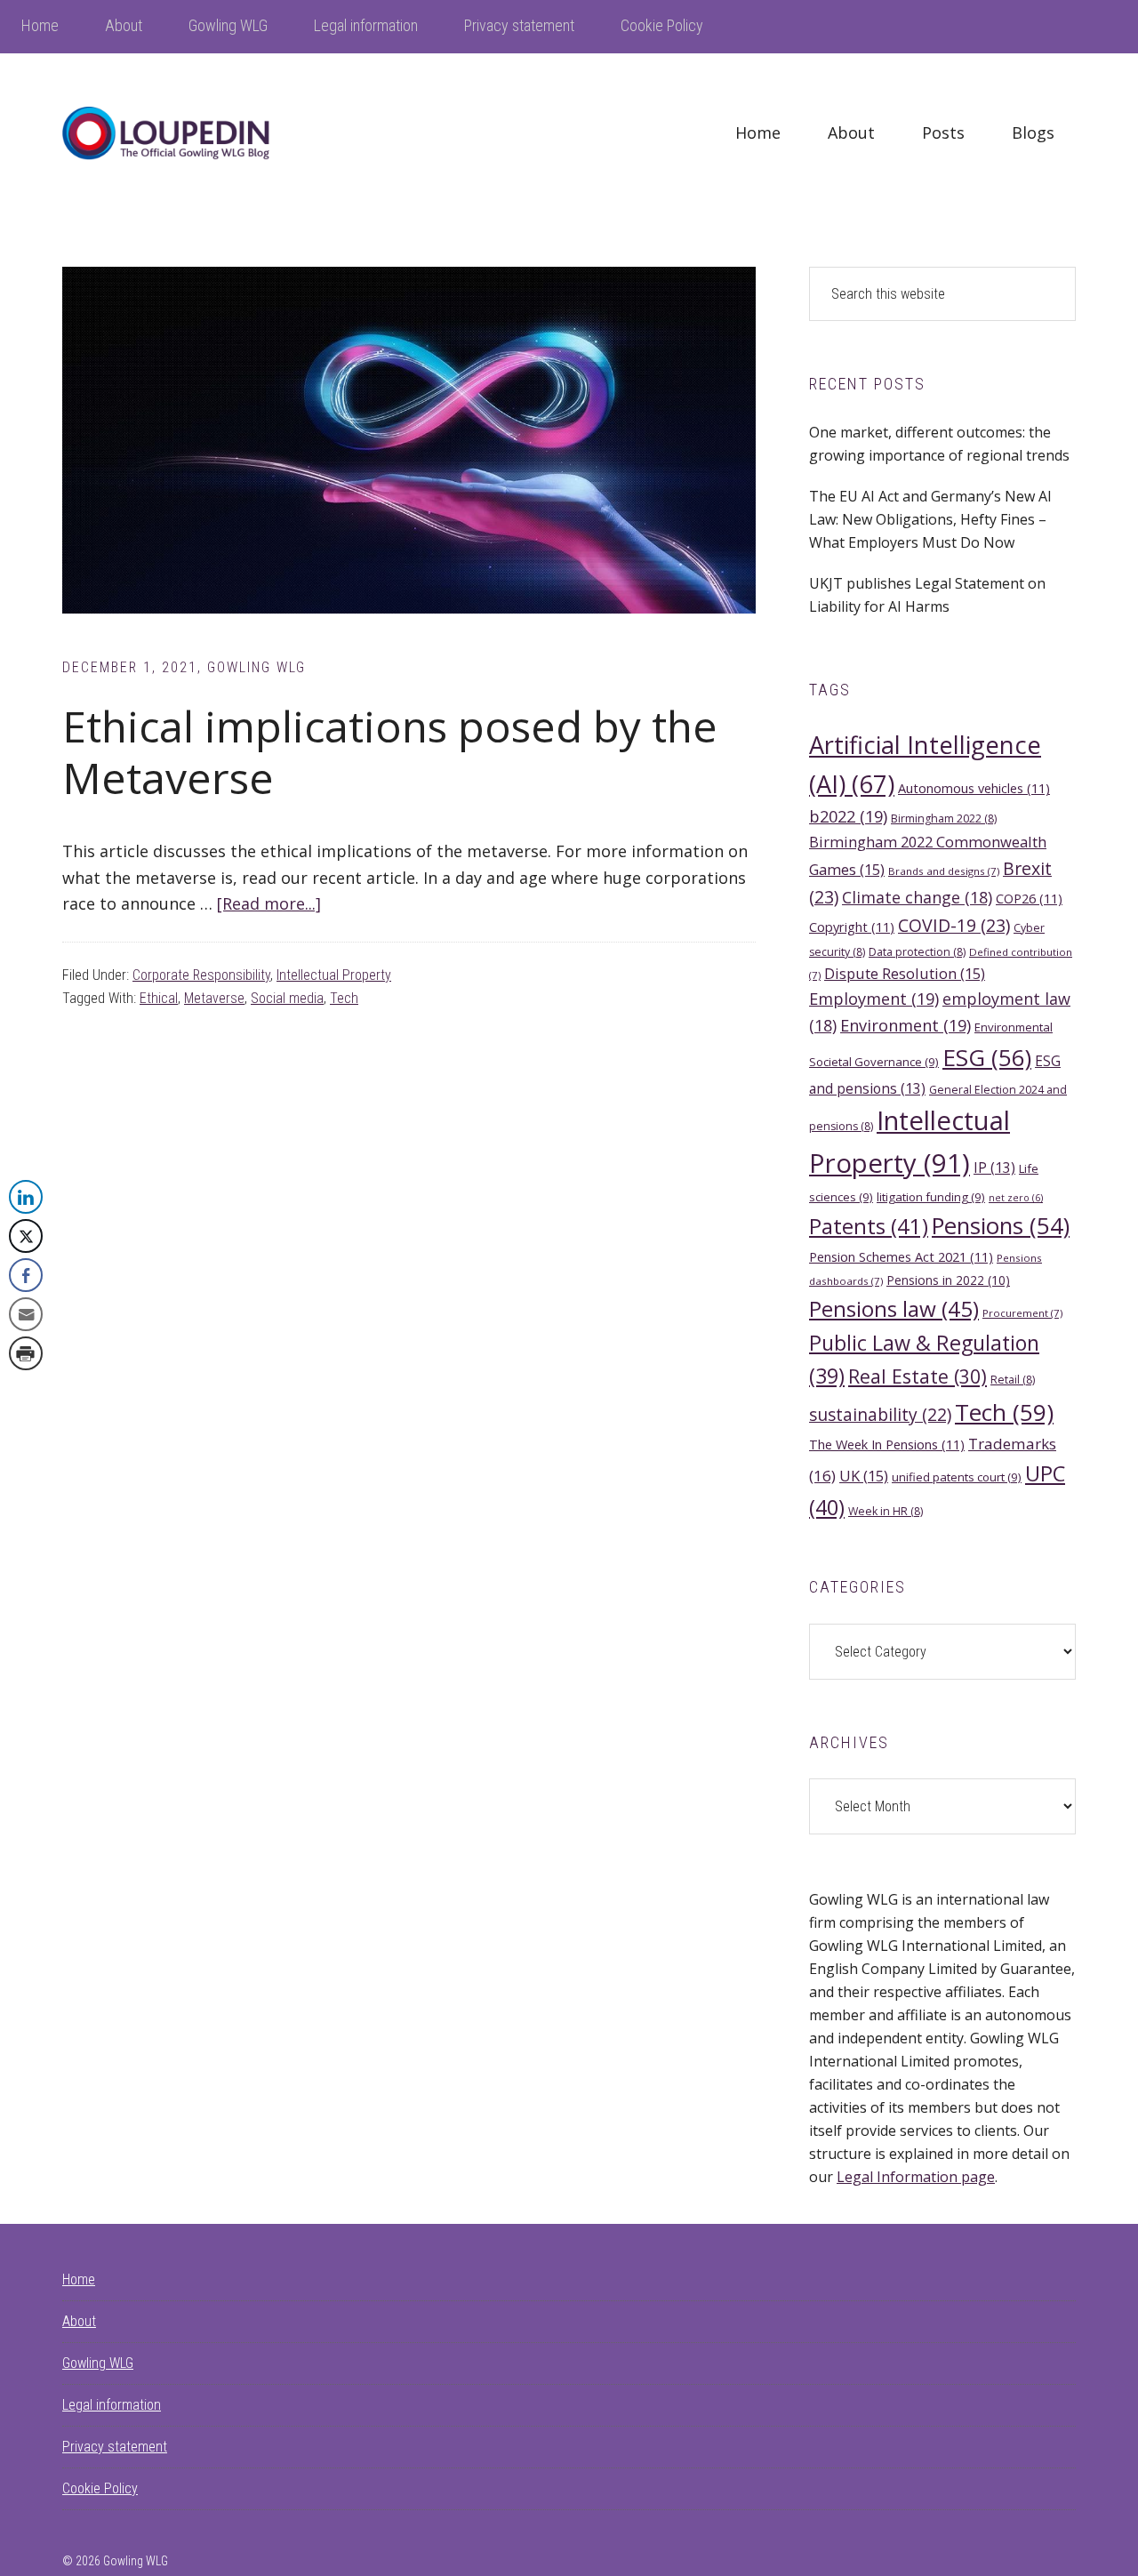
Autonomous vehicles (974, 788)
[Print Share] (26, 1353)
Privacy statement (115, 2447)
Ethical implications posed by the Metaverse (390, 752)
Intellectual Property (334, 975)
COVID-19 (954, 925)
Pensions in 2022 (948, 1280)
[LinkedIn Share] (26, 1197)
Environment (906, 1025)
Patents (869, 1226)
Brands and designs (944, 871)
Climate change (917, 897)
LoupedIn (196, 133)
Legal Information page (916, 2177)
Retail (1013, 1380)
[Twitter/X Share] (26, 1236)
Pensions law (894, 1308)
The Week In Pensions (887, 1444)
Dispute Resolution (905, 973)
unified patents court (957, 1477)
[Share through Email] (26, 1314)
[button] (25, 1389)
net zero (1016, 1198)
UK (864, 1476)
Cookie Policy (100, 2488)
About (79, 2321)
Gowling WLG (98, 2363)
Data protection (917, 952)
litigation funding (931, 1197)
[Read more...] (269, 903)
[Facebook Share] (26, 1275)
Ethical (159, 998)
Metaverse (214, 998)
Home (79, 2279)
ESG (987, 1057)
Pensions (1001, 1226)
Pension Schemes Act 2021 (901, 1256)
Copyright (852, 927)
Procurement (1022, 1313)
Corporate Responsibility (201, 975)
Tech (344, 998)
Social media (287, 998)
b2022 (848, 816)
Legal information (112, 2405)
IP (994, 1168)
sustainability (880, 1414)
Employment (874, 999)
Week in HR (886, 1511)
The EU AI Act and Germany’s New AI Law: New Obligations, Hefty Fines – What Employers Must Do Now (930, 519)
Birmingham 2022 (944, 819)
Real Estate (918, 1376)
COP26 (1029, 898)
